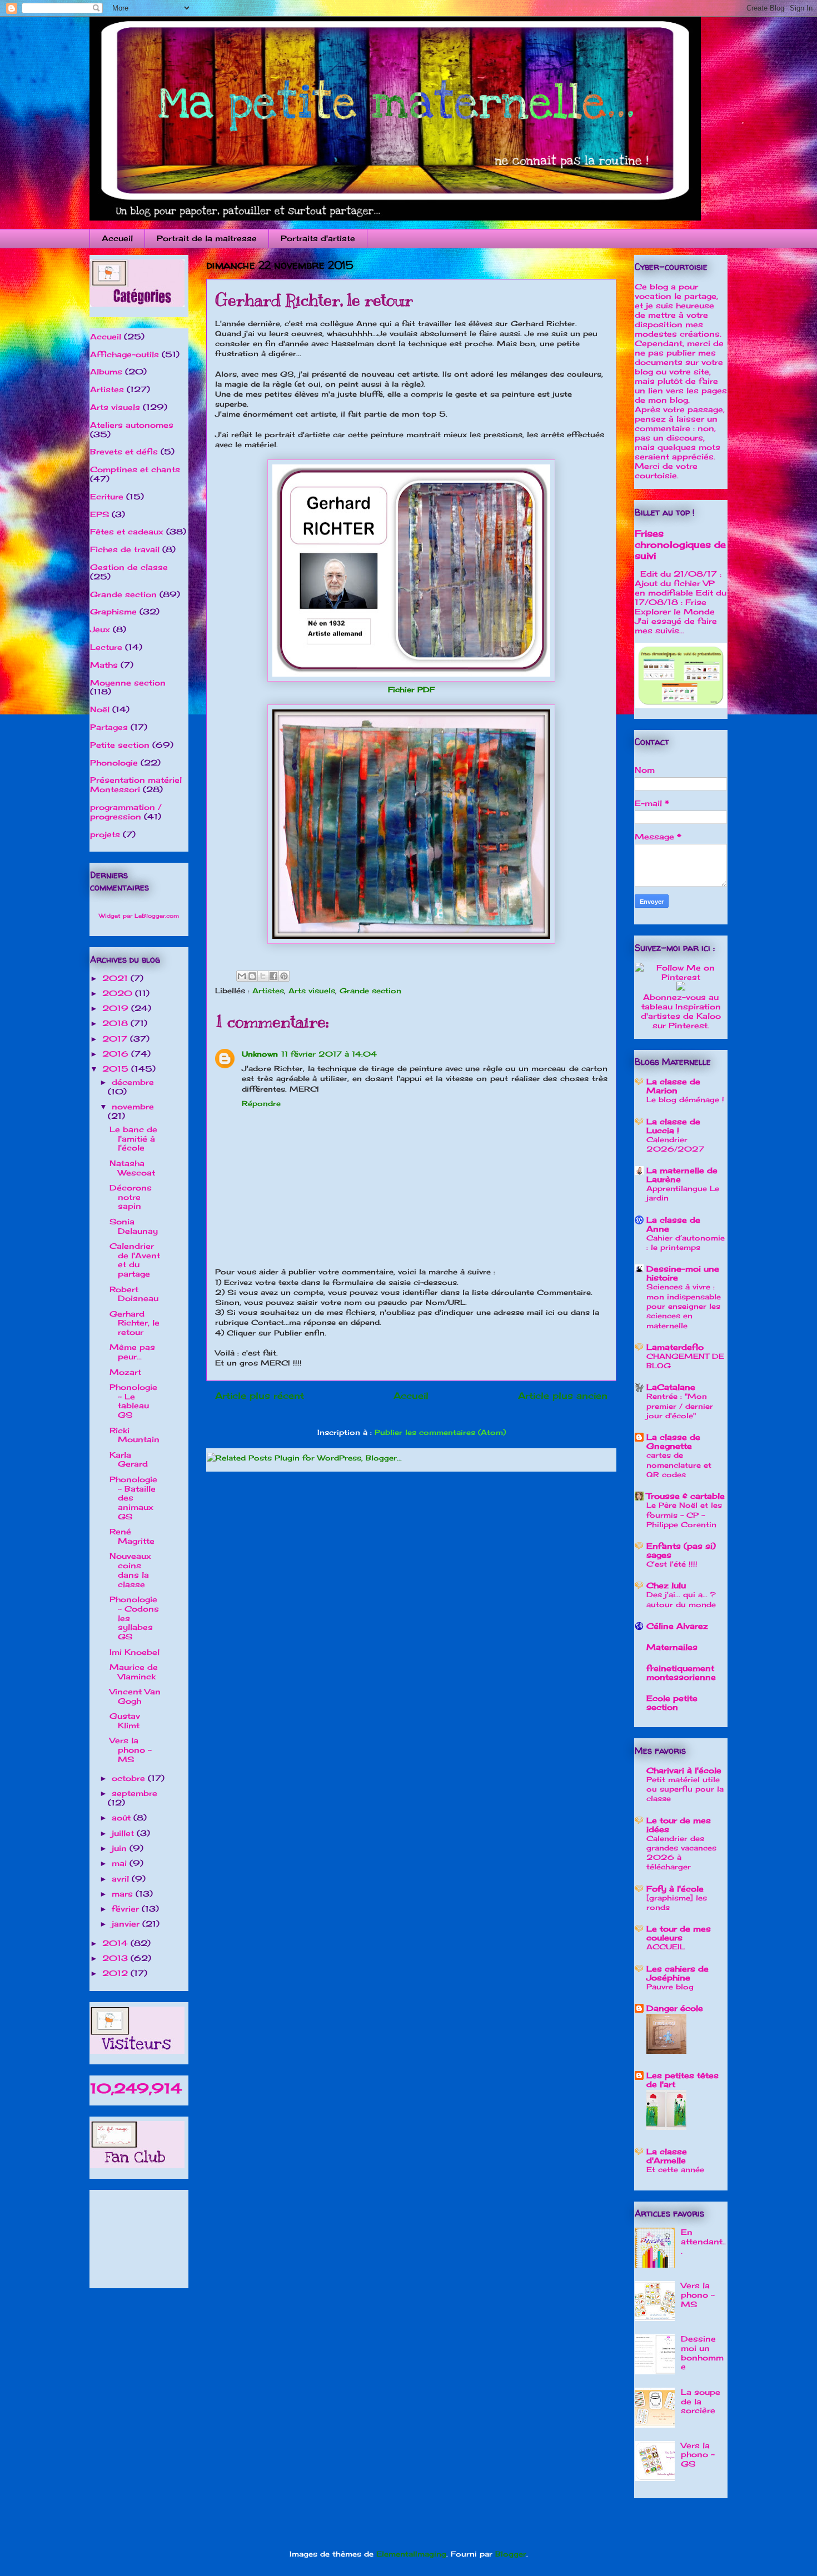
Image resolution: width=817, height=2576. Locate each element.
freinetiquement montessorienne (681, 1672)
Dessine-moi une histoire (683, 1273)
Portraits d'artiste (318, 238)
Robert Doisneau (134, 1294)
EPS (99, 514)
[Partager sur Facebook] (273, 976)
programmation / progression (126, 812)
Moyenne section (128, 682)
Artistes (268, 991)
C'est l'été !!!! (672, 1564)
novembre (133, 1106)
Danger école (675, 2008)
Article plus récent (260, 1396)
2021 (116, 978)
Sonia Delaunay (134, 1226)
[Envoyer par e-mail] (242, 976)
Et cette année (675, 2169)
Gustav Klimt (125, 1720)
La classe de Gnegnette (673, 1441)
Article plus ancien (563, 1396)
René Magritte (132, 1536)
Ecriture (107, 496)
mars (124, 1894)
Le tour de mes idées (679, 1825)
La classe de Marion (673, 1086)
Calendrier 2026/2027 (675, 1144)
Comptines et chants (135, 469)
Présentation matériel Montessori (136, 784)
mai (121, 1863)
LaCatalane (671, 1387)
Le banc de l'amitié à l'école (133, 1139)
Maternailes (672, 1647)
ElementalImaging (411, 2554)
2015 (117, 1069)
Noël (100, 709)
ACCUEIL (666, 1947)
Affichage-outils (124, 354)
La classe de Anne (673, 1224)
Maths (104, 665)
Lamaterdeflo (675, 1347)
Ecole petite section (672, 1702)
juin (121, 1848)
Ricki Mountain (134, 1435)
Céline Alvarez (677, 1626)
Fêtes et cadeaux (127, 531)
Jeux (100, 629)
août (123, 1817)
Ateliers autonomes (132, 425)
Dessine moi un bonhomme (702, 2352)
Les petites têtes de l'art (683, 2080)
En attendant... (703, 2241)
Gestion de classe (129, 567)
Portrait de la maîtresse (207, 238)
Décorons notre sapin (131, 1197)
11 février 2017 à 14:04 (329, 1054)
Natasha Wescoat (132, 1168)
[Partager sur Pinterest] (284, 976)
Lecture (106, 647)
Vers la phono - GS (698, 2455)
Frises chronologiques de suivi (680, 544)
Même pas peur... (132, 1352)
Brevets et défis (124, 451)
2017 (116, 1039)
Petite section (120, 745)
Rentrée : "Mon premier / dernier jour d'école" (680, 1406)
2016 (117, 1054)
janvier (127, 1924)
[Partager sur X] (263, 976)
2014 (116, 1943)
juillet (124, 1833)
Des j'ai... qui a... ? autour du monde (681, 1599)
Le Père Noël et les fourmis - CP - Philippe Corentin (684, 1515)
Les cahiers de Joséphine (677, 1973)
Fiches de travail (125, 549)
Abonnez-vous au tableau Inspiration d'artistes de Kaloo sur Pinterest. (681, 1011)
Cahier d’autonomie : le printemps (686, 1242)
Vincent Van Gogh (135, 1696)
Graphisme (113, 611)
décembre (133, 1082)
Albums (106, 371)
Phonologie (114, 762)
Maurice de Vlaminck (134, 1672)
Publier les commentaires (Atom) (440, 1432)
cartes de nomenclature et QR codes (679, 1465)
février (127, 1909)
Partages (109, 727)
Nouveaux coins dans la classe (130, 1570)
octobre (130, 1778)
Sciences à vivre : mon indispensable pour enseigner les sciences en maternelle (684, 1306)
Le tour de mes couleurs (679, 1933)
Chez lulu (666, 1585)
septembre (134, 1793)
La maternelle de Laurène (682, 1175)
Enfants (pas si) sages (681, 1550)
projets (105, 834)
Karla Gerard (129, 1459)
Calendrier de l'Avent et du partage (135, 1260)
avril (122, 1879)
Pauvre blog (670, 1987)
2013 (116, 1958)
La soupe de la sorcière (701, 2401)
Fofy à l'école (675, 1889)
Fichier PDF (411, 689)
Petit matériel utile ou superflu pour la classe (685, 1789)
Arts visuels (312, 991)
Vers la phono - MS (131, 1750)
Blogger (511, 2554)
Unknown (260, 1054)
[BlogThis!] (252, 976)
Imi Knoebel (134, 1652)
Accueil (117, 238)
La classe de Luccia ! (673, 1126)
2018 (116, 1023)
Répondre (261, 1103)
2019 (117, 1008)
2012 (116, 1973)
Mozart (125, 1372)
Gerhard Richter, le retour (134, 1323)
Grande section (370, 991)
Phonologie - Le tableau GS (133, 1401)
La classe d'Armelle (667, 2156)
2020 (119, 993)
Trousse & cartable (686, 1496)
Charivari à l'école (684, 1770)
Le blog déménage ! (685, 1099)
